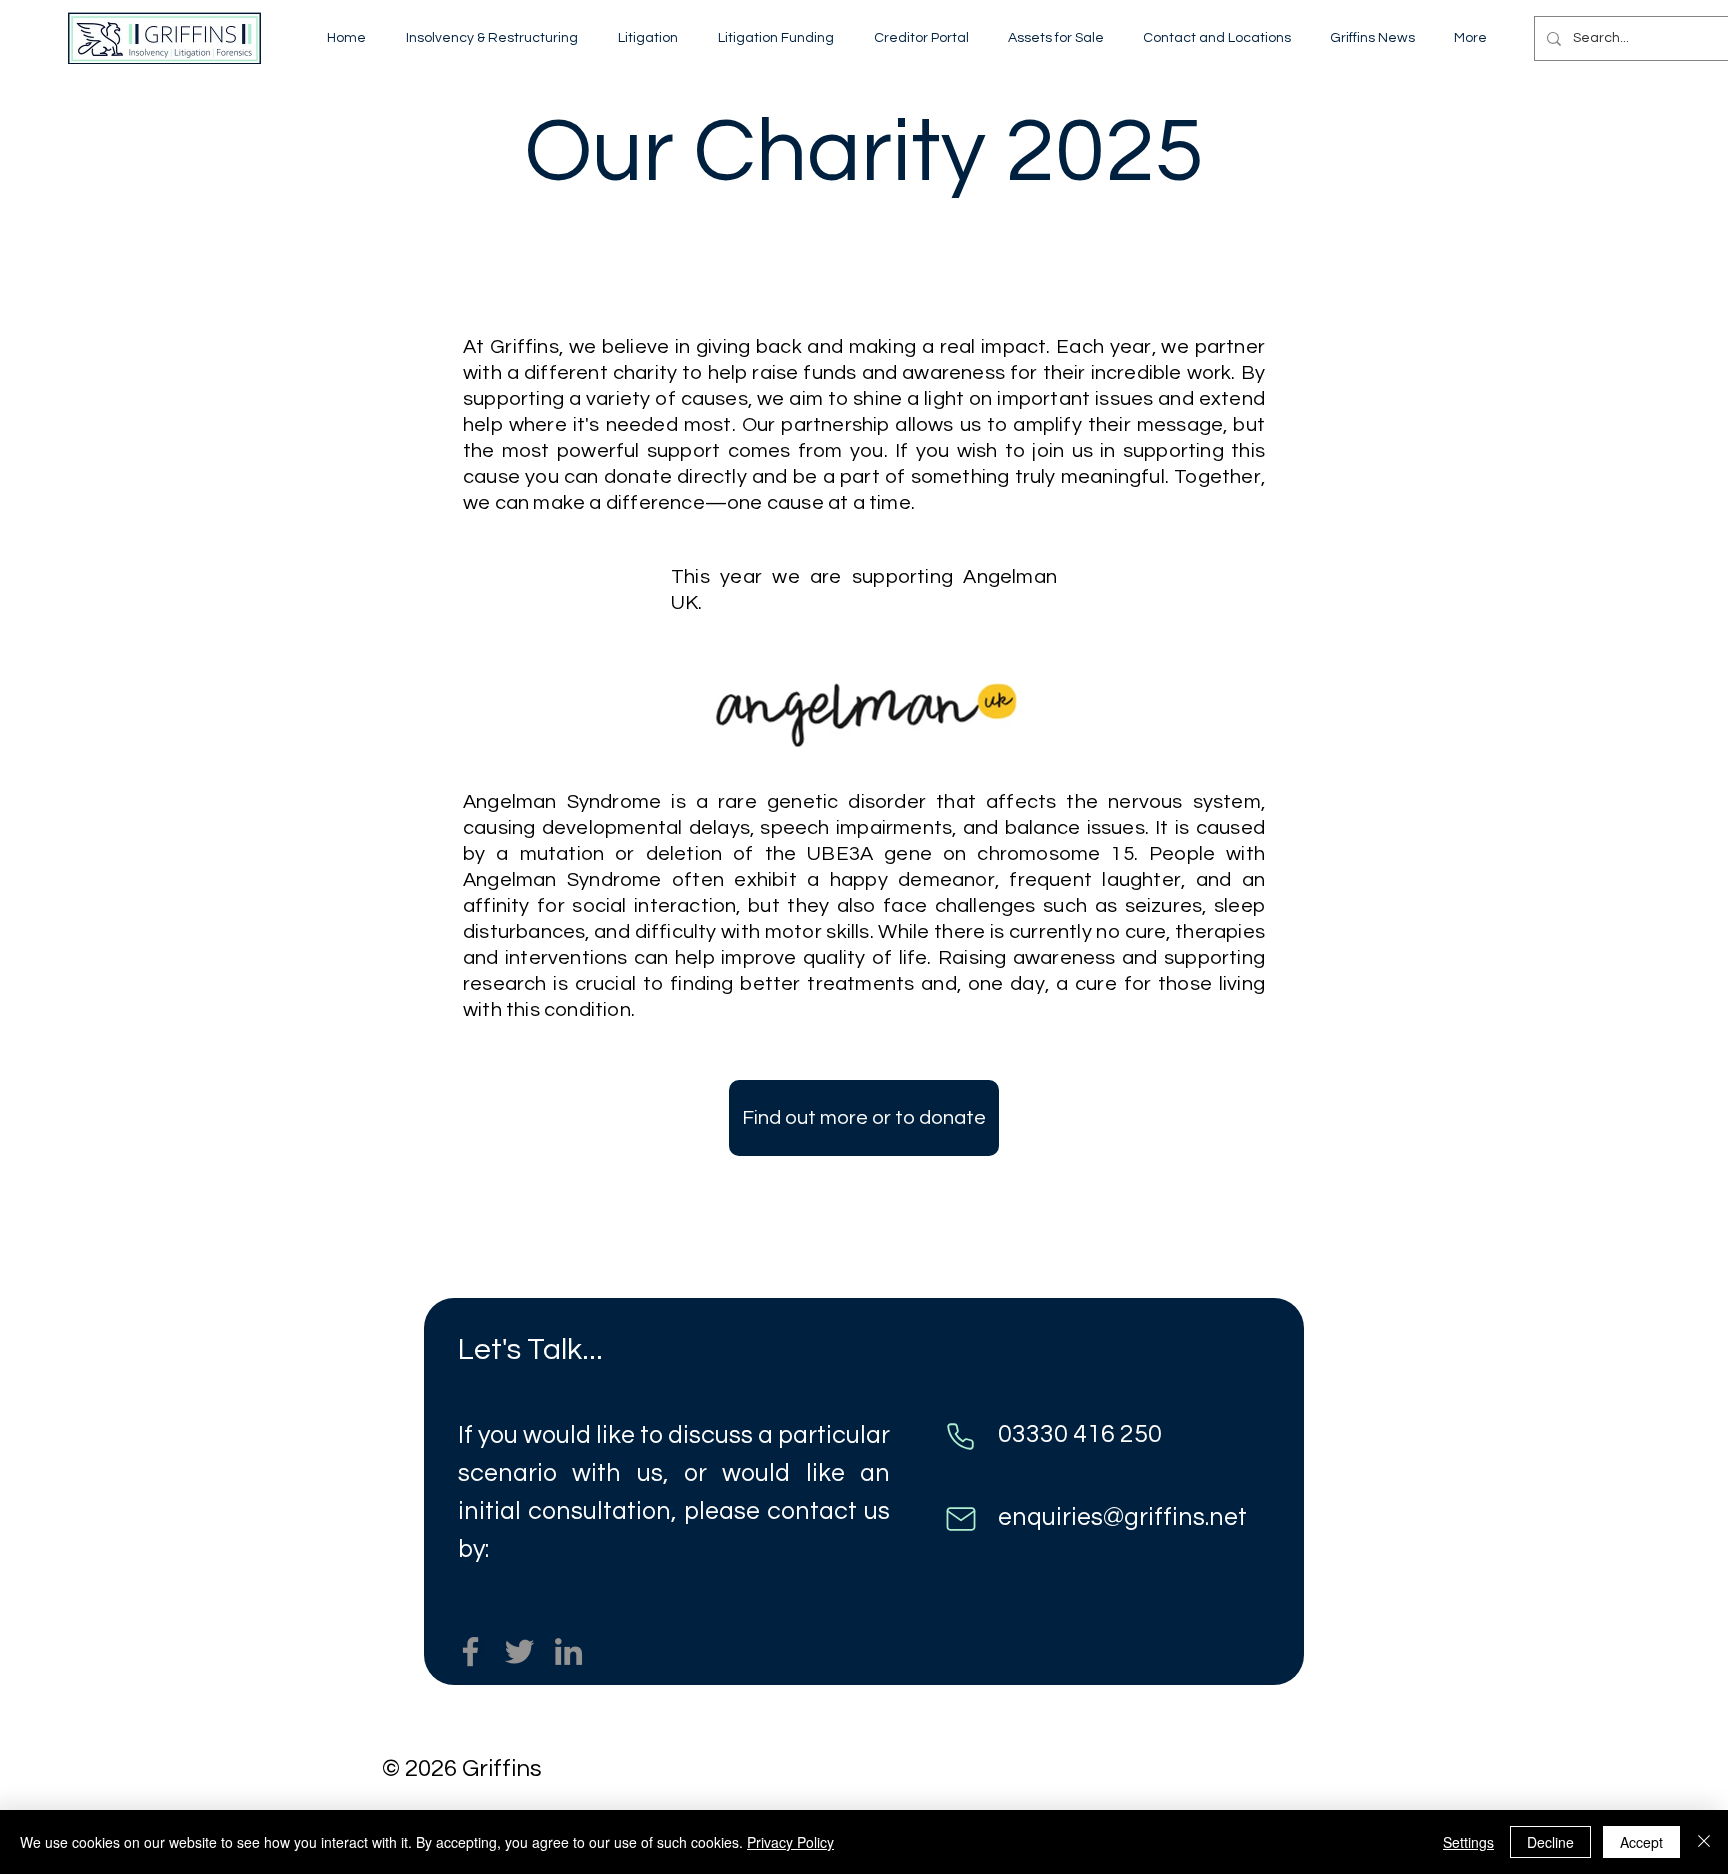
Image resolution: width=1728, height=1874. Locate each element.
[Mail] (960, 1518)
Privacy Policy (790, 1842)
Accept (1641, 1842)
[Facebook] (470, 1651)
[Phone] (960, 1436)
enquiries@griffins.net (1122, 1517)
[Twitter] (519, 1651)
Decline (1550, 1842)
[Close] (1704, 1842)
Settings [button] (1468, 1842)
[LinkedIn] (568, 1651)
